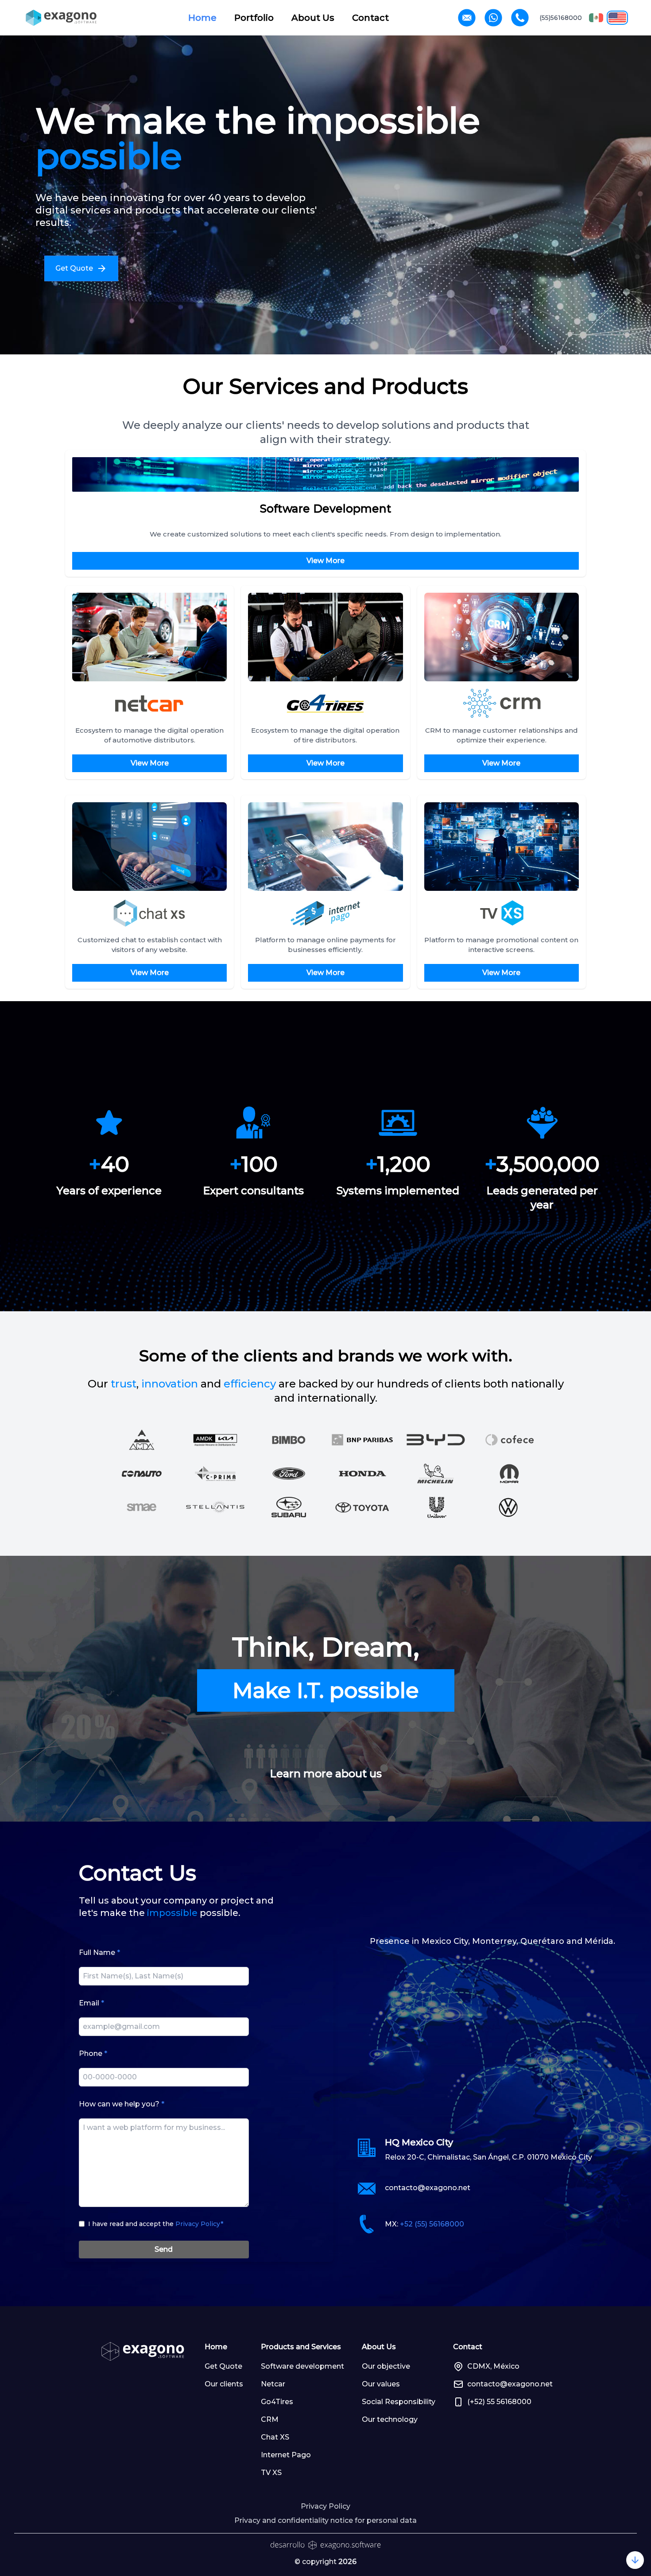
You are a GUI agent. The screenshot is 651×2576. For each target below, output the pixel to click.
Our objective (386, 2366)
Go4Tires (277, 2402)
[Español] (596, 18)
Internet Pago (286, 2455)
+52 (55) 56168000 (432, 2224)
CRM (270, 2419)
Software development (302, 2366)
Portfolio (254, 18)
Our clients (224, 2384)
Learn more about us (326, 1774)
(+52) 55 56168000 (499, 2402)
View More (325, 561)
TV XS (271, 2473)
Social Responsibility (399, 2402)
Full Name (99, 1952)
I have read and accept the (156, 2224)
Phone (93, 2053)
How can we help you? (122, 2104)
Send (164, 2249)
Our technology (390, 2419)
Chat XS (275, 2437)
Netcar (273, 2384)
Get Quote (223, 2366)
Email (91, 2003)
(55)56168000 (561, 18)
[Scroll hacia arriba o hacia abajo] (635, 2560)
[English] (617, 18)
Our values (381, 2384)
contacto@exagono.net (428, 2188)
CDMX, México (493, 2366)
